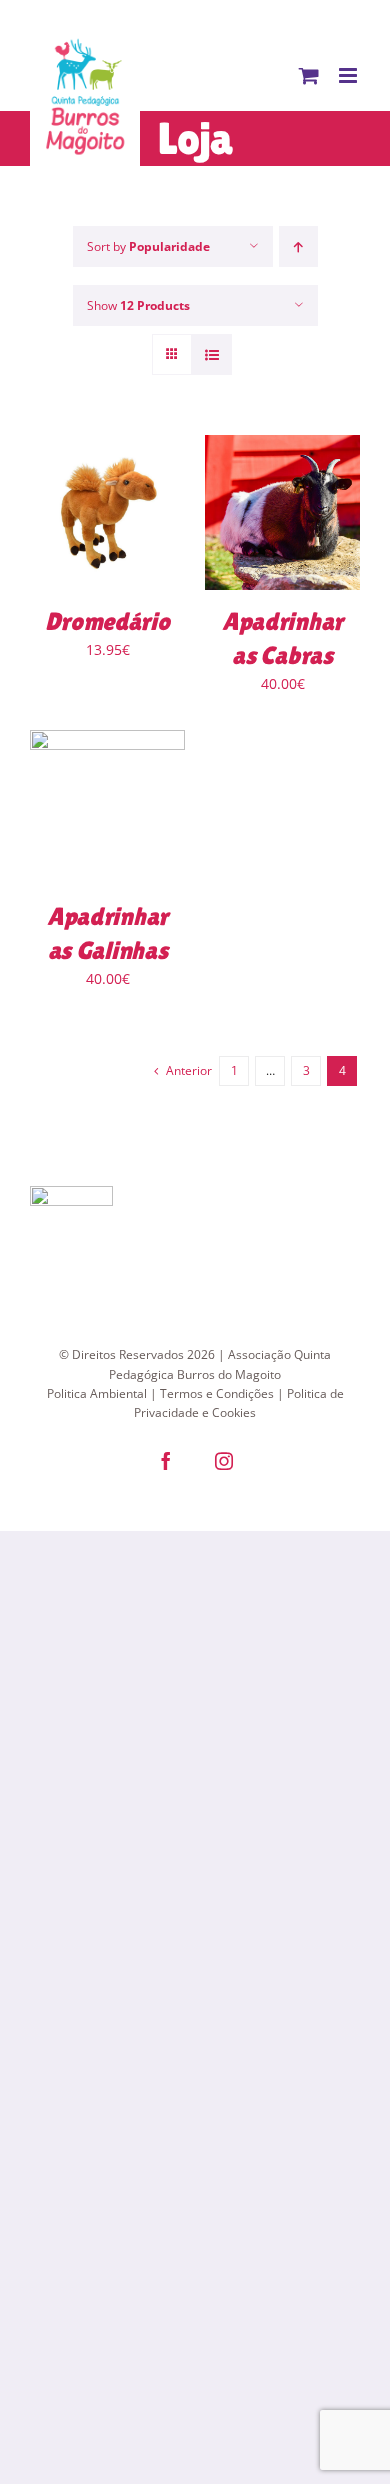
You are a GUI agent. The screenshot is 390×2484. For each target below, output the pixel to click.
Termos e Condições (217, 1393)
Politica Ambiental (97, 1393)
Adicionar (269, 506)
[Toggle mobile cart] (309, 75)
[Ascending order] (298, 246)
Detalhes (108, 515)
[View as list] (211, 354)
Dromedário (107, 621)
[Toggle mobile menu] (349, 75)
